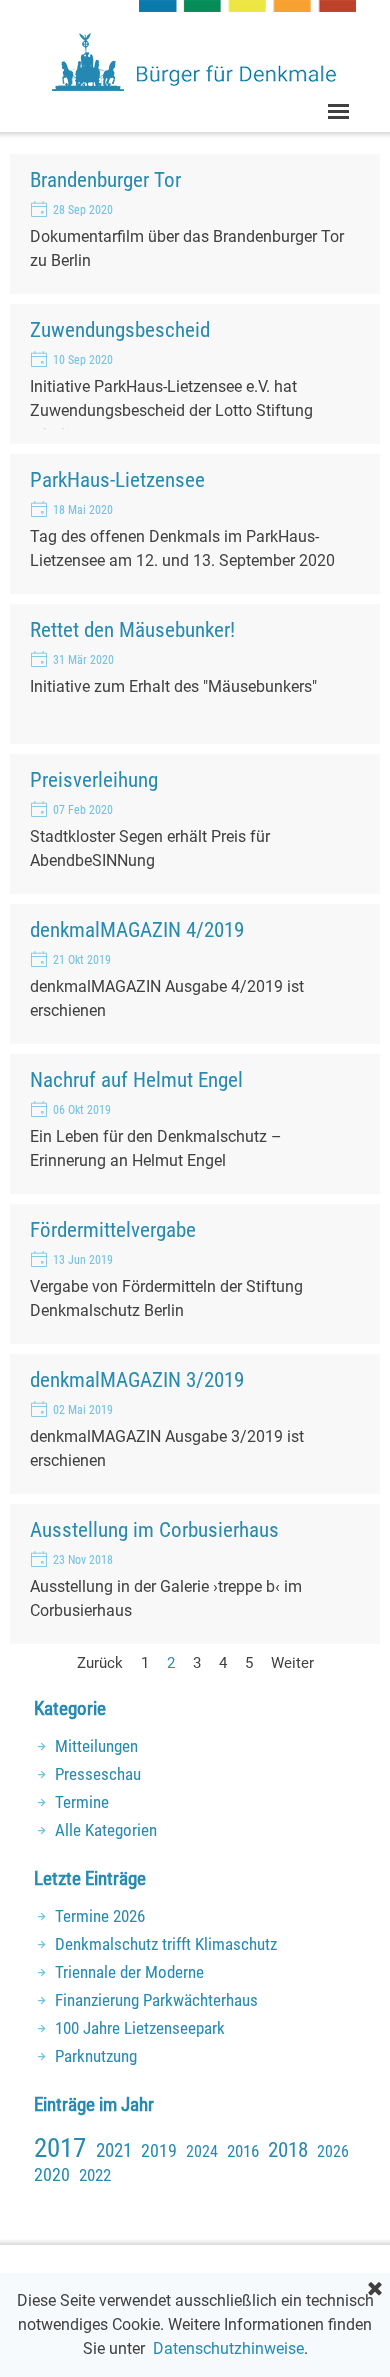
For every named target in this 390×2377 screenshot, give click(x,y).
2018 (288, 2150)
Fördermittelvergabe (113, 1229)
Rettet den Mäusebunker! (132, 629)
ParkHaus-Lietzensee (117, 479)
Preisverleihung (94, 779)
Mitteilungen (96, 1746)
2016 (243, 2151)
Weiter (292, 1663)
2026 (333, 2151)
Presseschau (98, 1774)
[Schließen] (375, 2290)
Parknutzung (96, 2056)
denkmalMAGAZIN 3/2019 (137, 1379)
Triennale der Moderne (129, 1972)
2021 (114, 2151)
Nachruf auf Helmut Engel (136, 1079)
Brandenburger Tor (105, 179)
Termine (82, 1802)
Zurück (100, 1663)
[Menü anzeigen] (338, 111)
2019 (159, 2150)
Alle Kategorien (106, 1830)
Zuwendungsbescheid (120, 329)
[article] (195, 224)
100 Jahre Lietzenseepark (140, 2028)
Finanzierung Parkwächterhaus (156, 2000)
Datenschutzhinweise (228, 2348)
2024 (202, 2151)
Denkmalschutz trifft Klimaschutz (166, 1944)
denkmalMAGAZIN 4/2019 (137, 929)
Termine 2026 (100, 1916)
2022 (95, 2175)
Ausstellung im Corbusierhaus (154, 1529)
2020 (52, 2174)
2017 (60, 2148)
